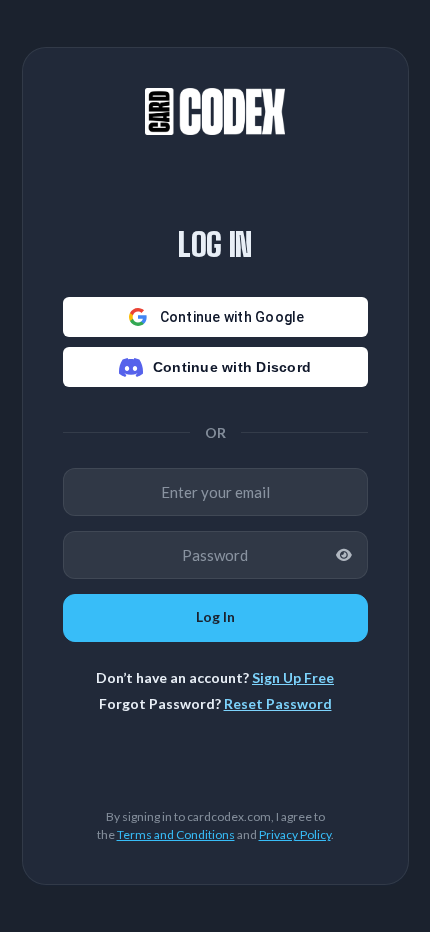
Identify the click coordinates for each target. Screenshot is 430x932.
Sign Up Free (293, 677)
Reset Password (278, 703)
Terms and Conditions (176, 834)
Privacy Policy (295, 834)
